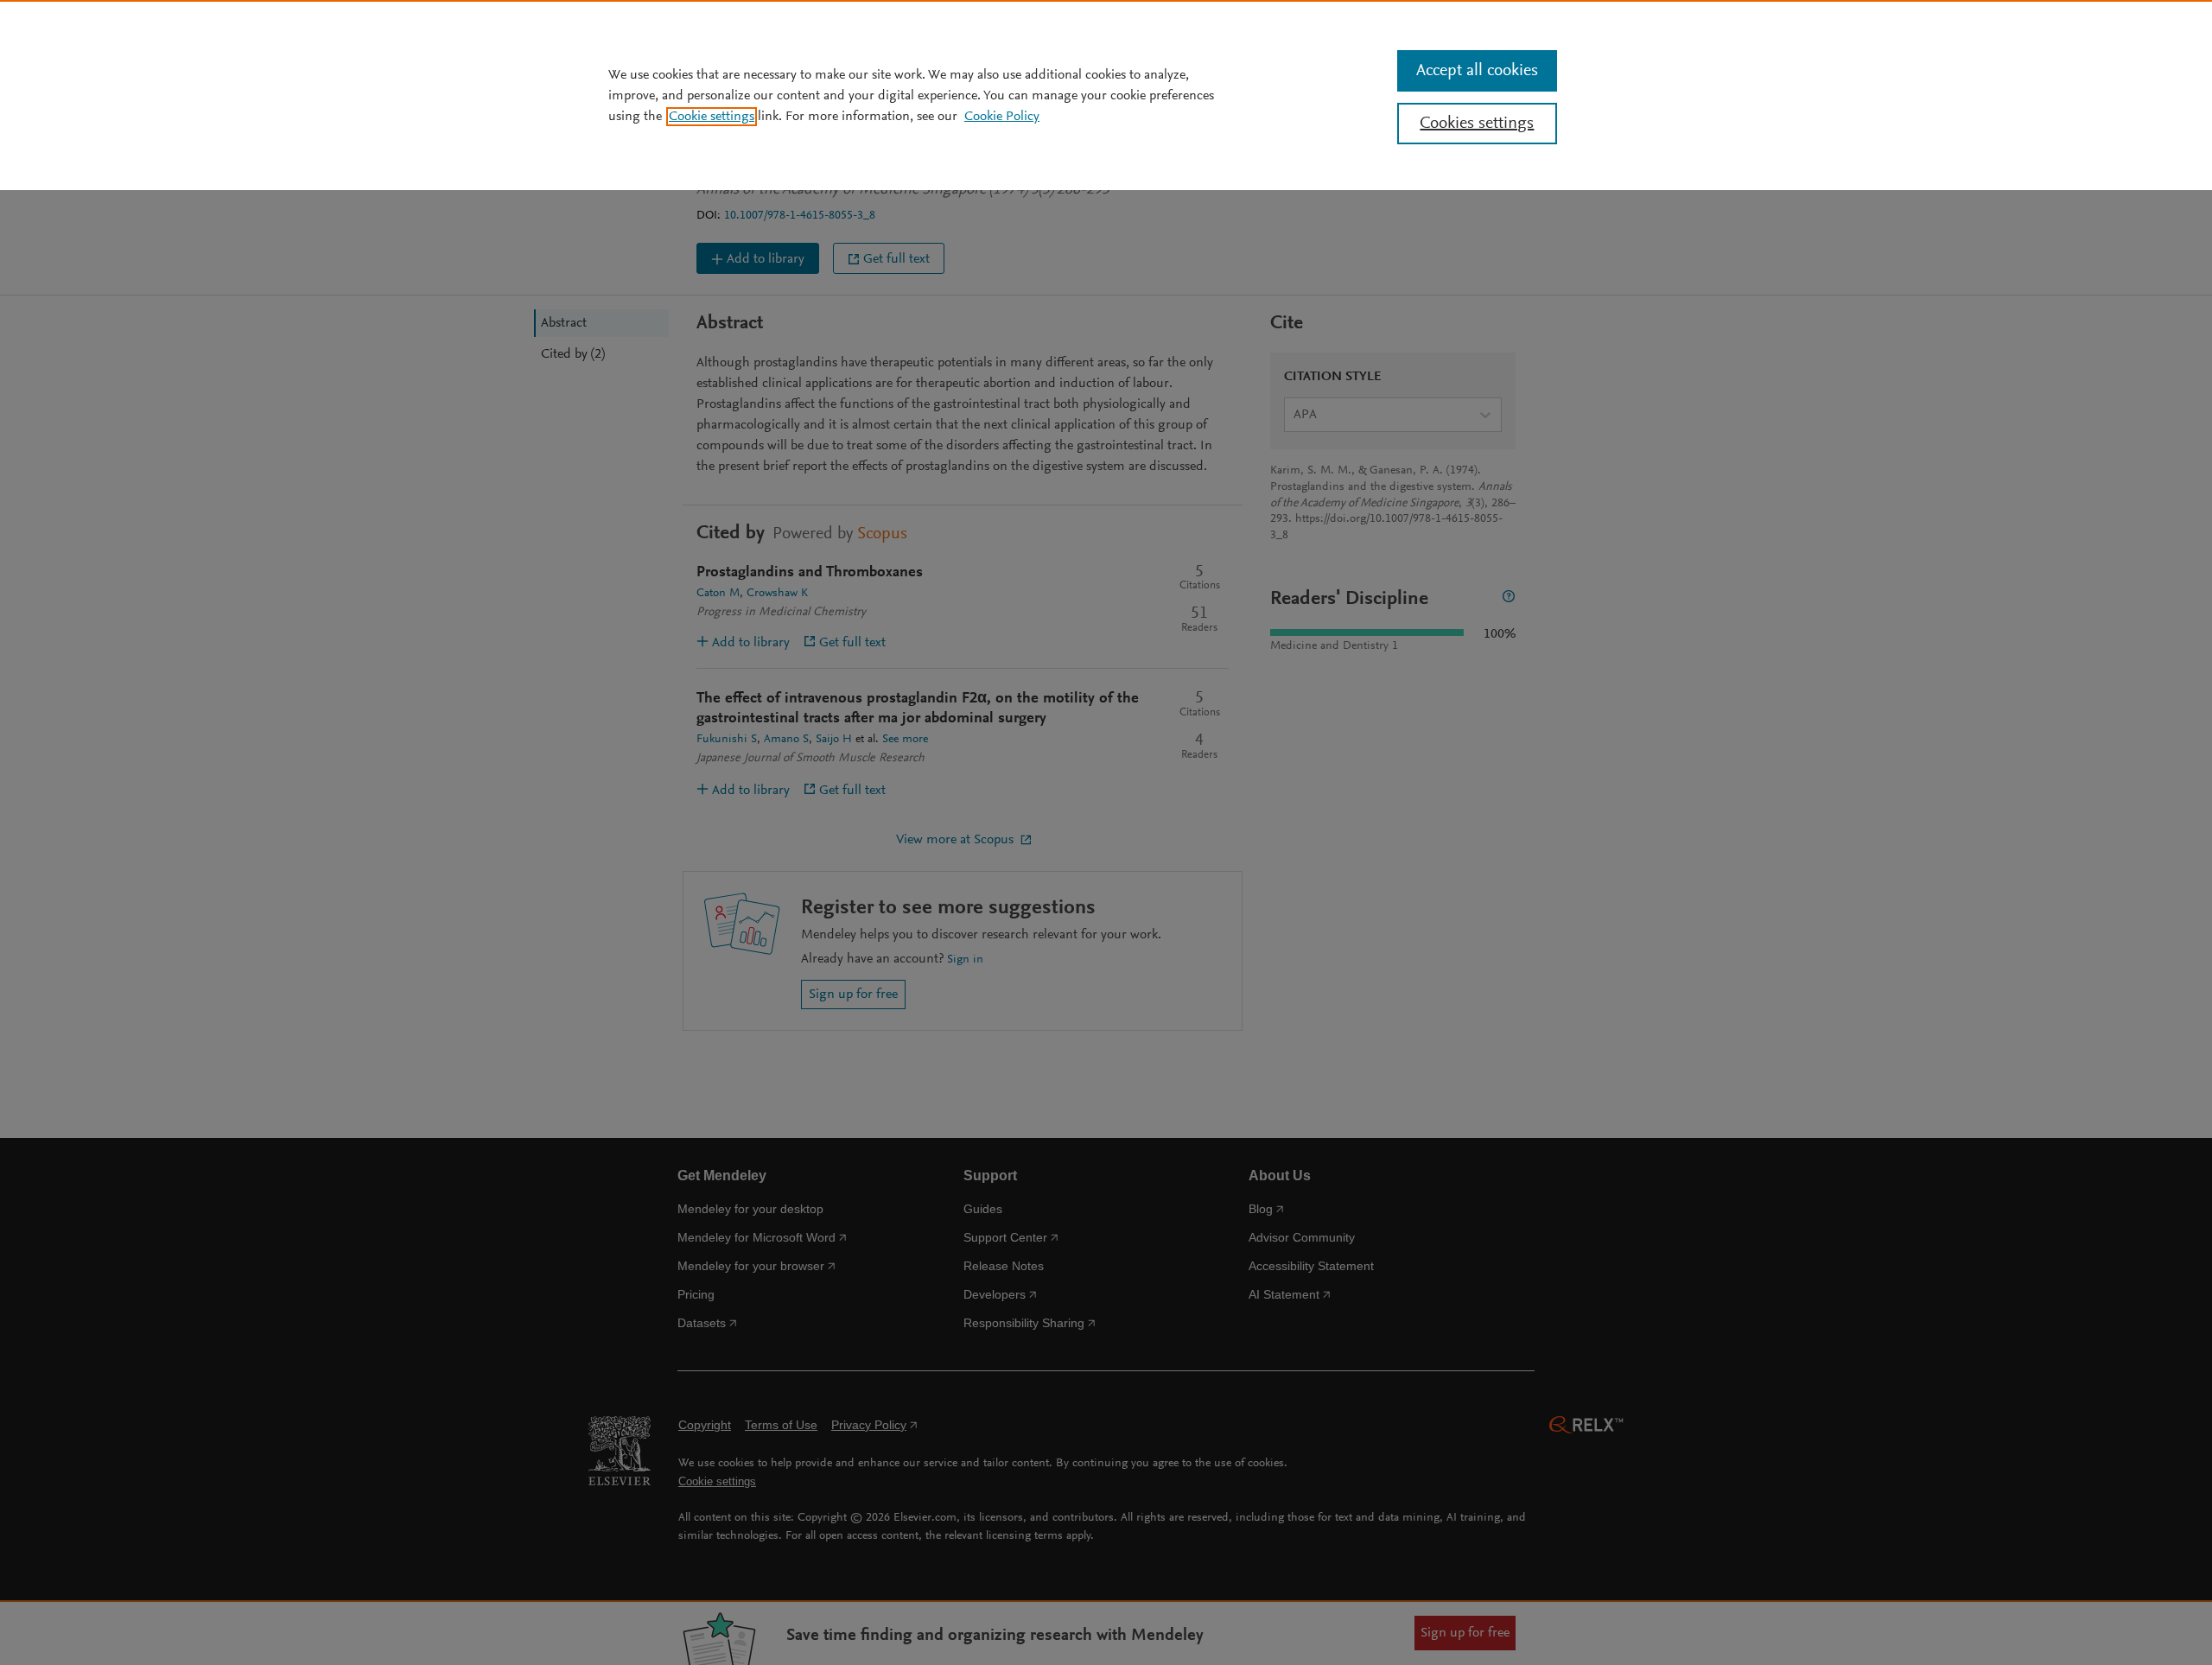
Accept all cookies (1477, 71)
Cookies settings (1477, 124)
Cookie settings (712, 117)
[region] (1106, 95)
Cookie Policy (1002, 117)
